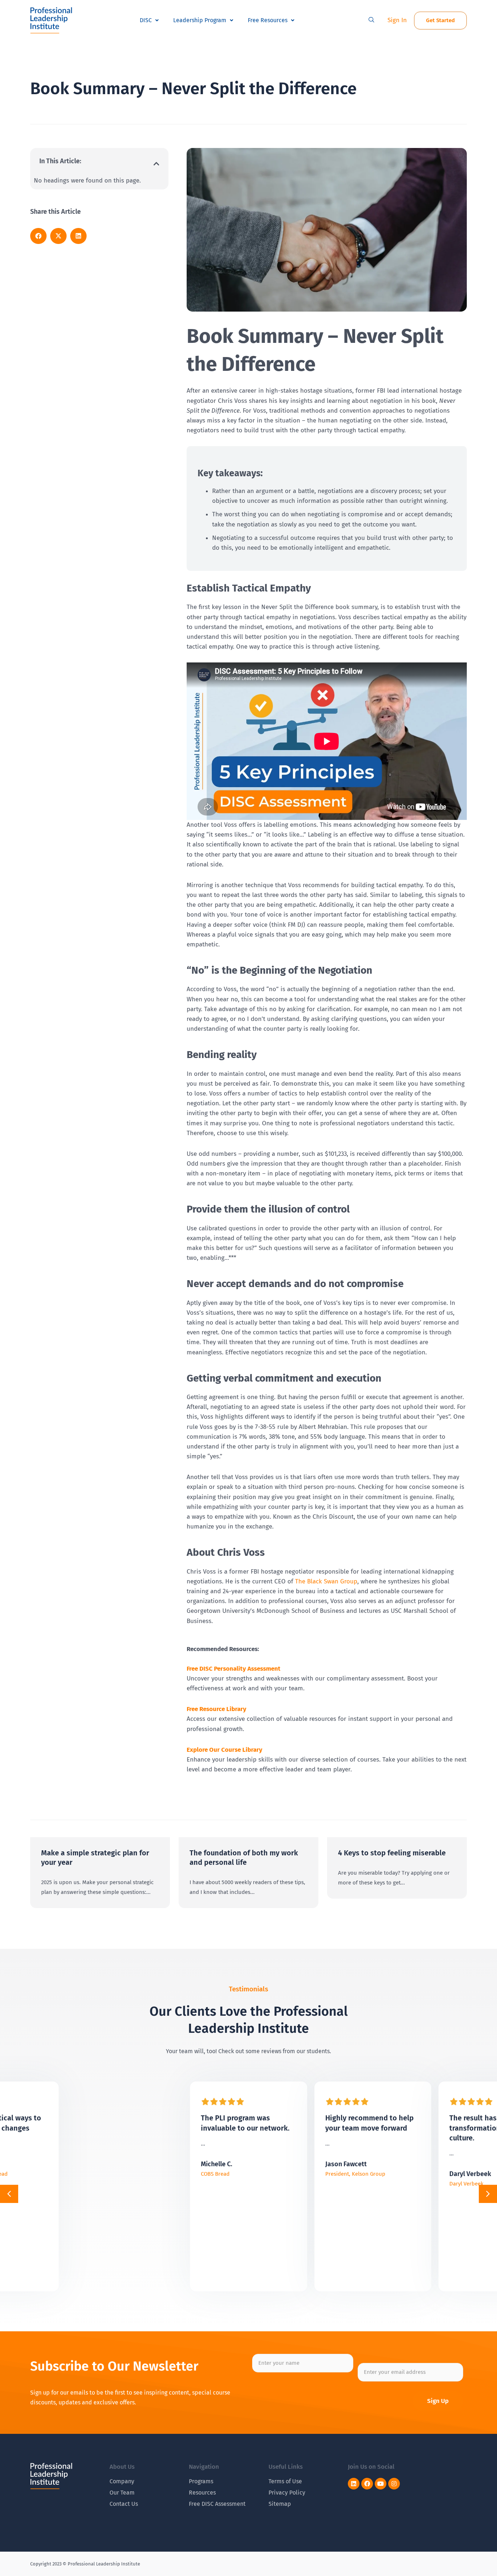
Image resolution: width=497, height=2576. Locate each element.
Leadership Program (200, 20)
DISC (146, 20)
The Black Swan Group (326, 1581)
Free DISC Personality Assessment (234, 1669)
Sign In (397, 20)
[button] (371, 20)
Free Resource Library (216, 1709)
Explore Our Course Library (224, 1750)
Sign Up (438, 2401)
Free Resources (268, 20)
